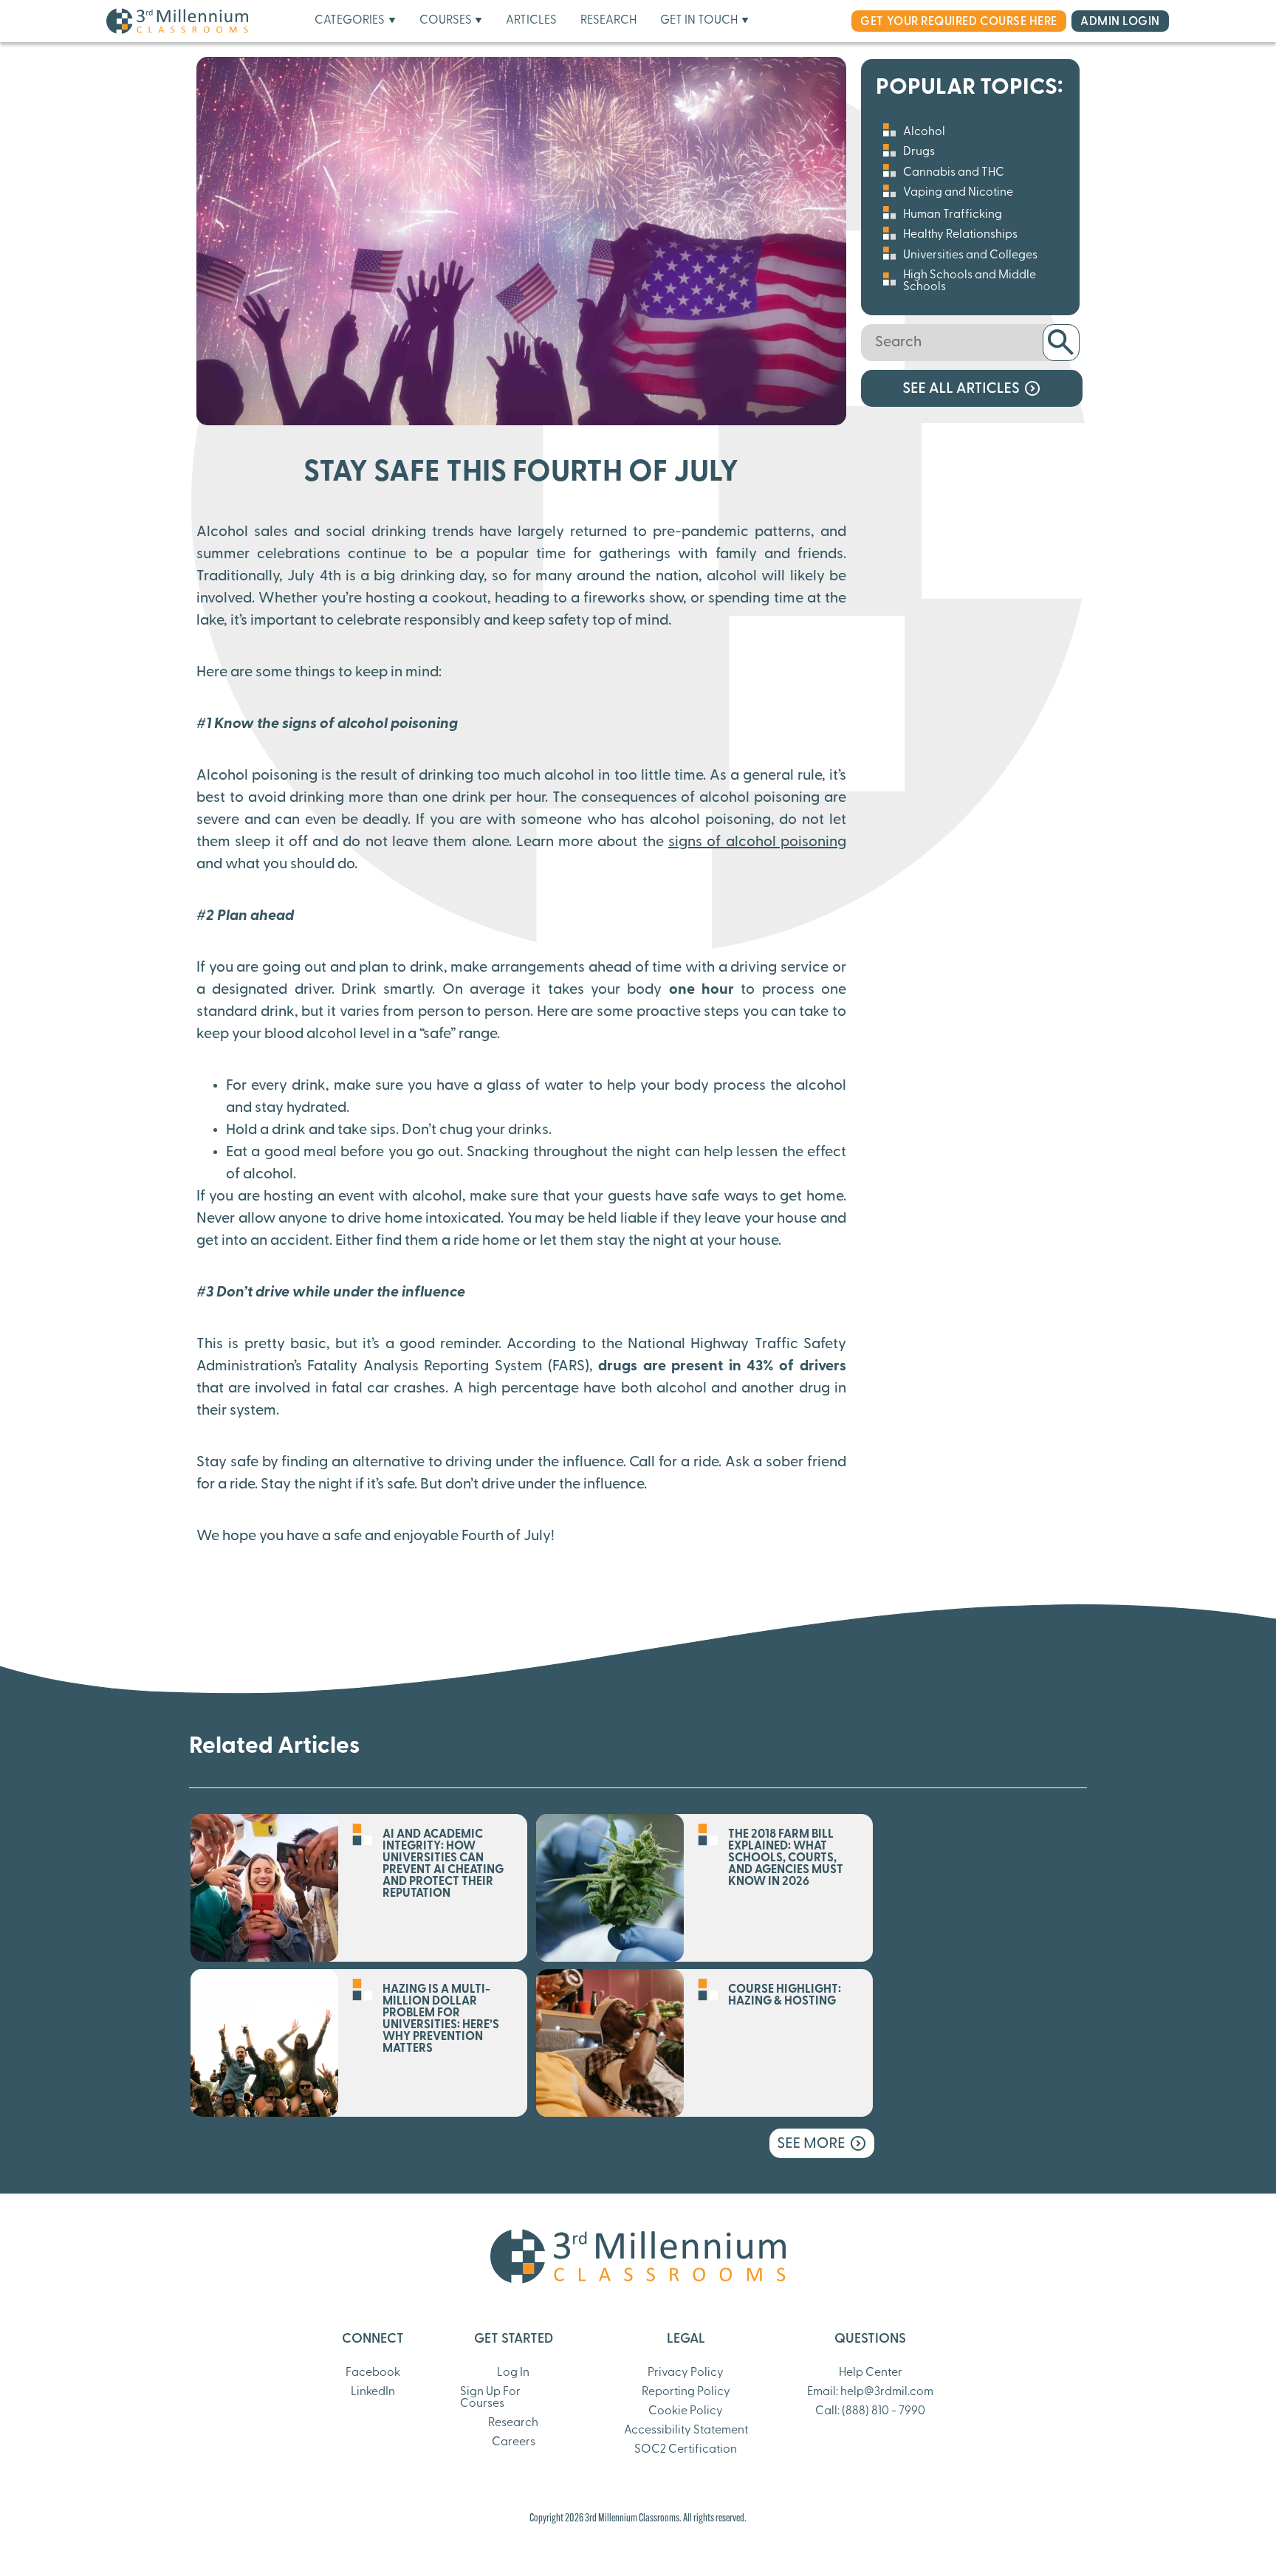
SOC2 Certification (686, 2450)
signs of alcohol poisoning (757, 842)
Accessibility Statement (686, 2431)
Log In (513, 2373)
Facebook (373, 2373)
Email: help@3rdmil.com (870, 2392)
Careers (514, 2442)
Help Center (871, 2373)
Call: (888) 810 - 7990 (870, 2411)
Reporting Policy (686, 2392)
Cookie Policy (686, 2411)
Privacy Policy (686, 2373)
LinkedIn (373, 2392)
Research (513, 2423)
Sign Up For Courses (490, 2398)
